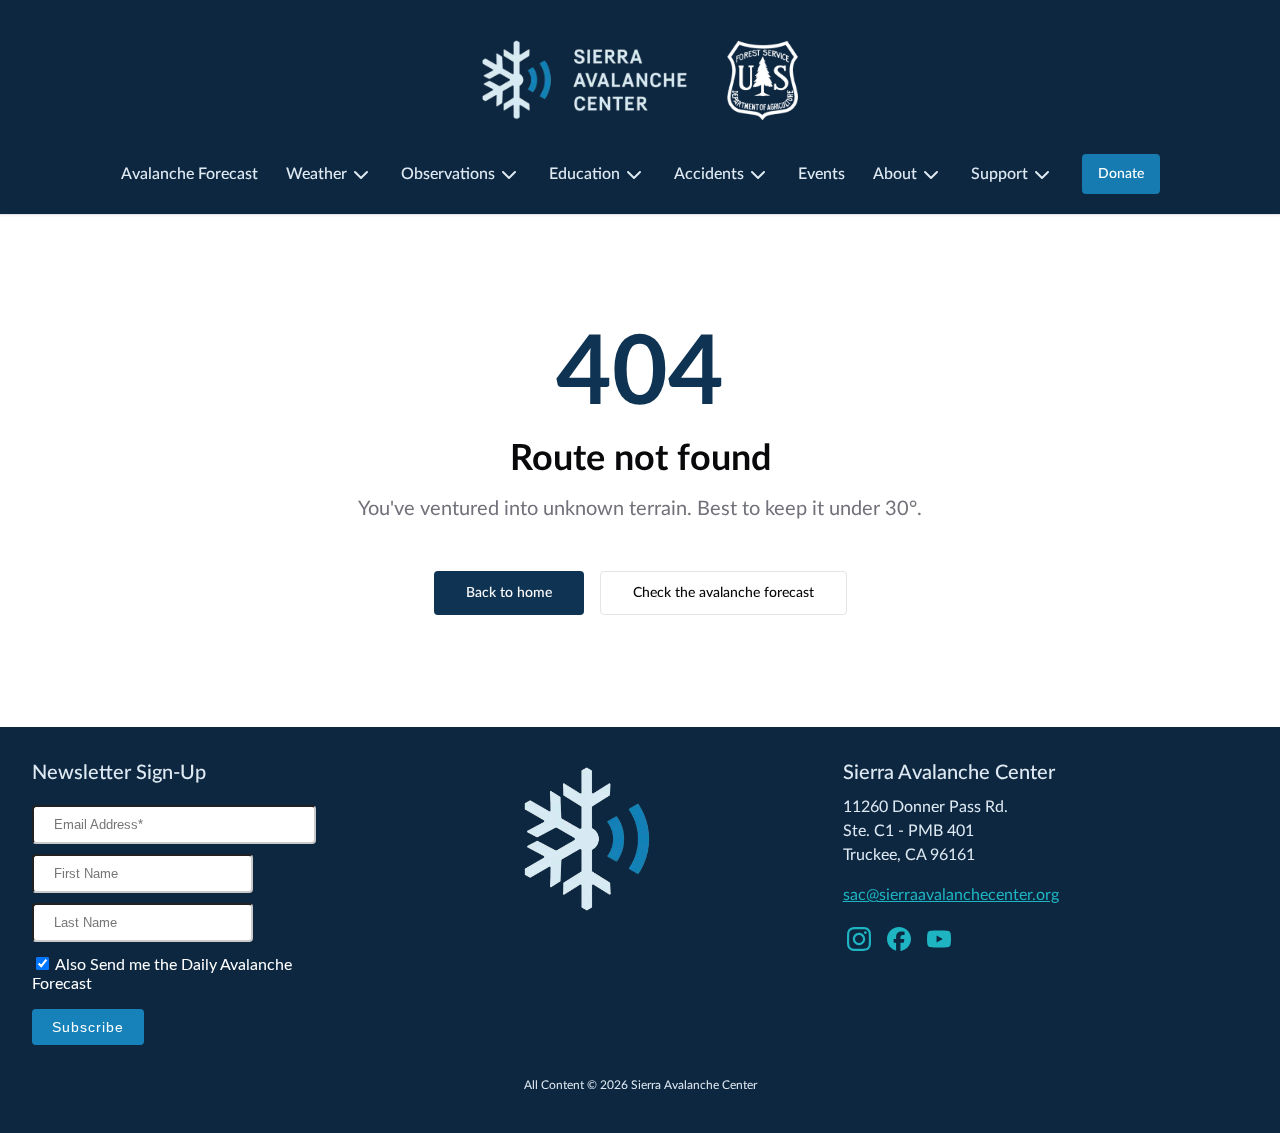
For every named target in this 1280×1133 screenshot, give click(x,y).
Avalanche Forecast (189, 174)
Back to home (509, 593)
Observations (448, 174)
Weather (316, 174)
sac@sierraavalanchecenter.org (951, 895)
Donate (1121, 174)
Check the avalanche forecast (723, 593)
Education (584, 174)
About (895, 174)
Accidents (709, 174)
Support (999, 174)
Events (821, 174)
